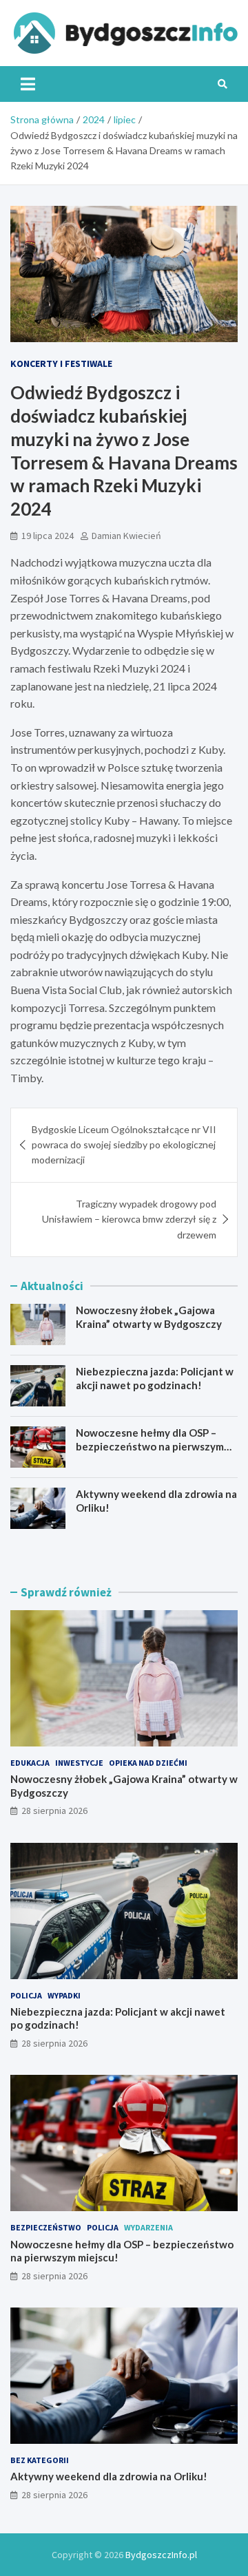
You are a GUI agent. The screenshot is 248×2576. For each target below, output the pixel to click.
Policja (26, 1995)
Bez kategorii (40, 2460)
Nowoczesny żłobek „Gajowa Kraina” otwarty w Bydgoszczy (149, 1317)
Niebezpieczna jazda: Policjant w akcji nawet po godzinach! (155, 1378)
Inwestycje (79, 1763)
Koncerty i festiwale (61, 363)
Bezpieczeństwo (46, 2227)
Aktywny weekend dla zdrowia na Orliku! (109, 2476)
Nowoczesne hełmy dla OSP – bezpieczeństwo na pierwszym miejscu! (150, 1446)
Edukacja (30, 1763)
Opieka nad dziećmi (148, 1763)
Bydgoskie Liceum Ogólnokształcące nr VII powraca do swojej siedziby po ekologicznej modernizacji (124, 1145)
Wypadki (64, 1995)
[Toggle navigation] (28, 84)
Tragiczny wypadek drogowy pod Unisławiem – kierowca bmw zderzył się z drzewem (129, 1219)
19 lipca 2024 (48, 536)
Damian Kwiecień (126, 536)
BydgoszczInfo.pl (161, 2555)
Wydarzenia (148, 2227)
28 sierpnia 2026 (54, 1810)
